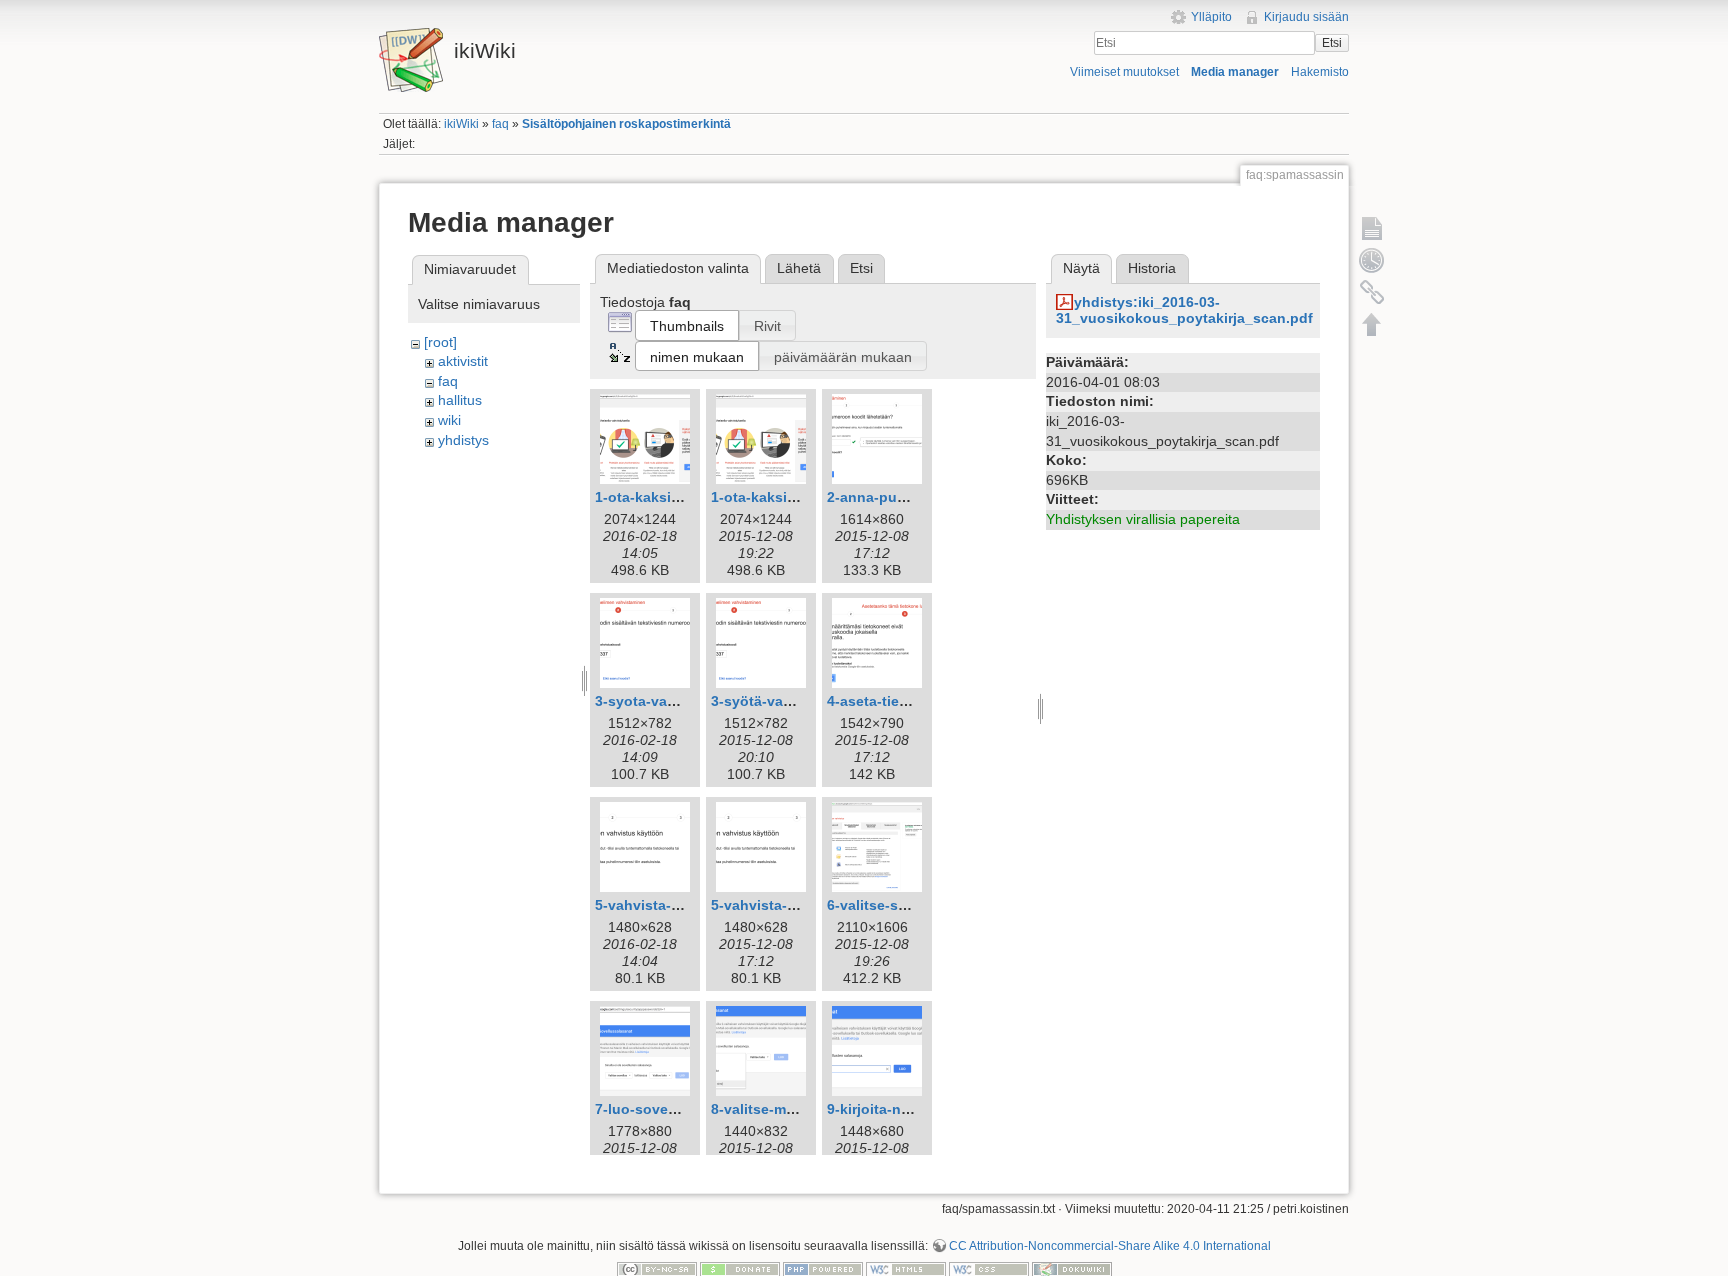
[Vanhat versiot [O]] (1372, 260)
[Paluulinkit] (1372, 292)
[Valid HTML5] (906, 1269)
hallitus (460, 400)
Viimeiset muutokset (1124, 72)
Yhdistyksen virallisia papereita (1143, 519)
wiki (449, 420)
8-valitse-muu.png (773, 1109)
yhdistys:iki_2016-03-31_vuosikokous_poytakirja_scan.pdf (1184, 310)
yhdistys (463, 440)
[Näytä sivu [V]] (1372, 228)
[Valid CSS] (989, 1269)
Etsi (1332, 43)
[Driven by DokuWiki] (1072, 1269)
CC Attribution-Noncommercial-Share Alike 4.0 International (1110, 1246)
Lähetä (799, 268)
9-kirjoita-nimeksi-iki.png (912, 1109)
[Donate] (740, 1269)
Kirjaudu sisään (1306, 17)
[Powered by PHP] (823, 1269)
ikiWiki (461, 124)
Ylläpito (1211, 17)
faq (500, 124)
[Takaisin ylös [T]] (1372, 324)
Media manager (1235, 72)
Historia (1152, 268)
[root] (440, 342)
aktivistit (463, 361)
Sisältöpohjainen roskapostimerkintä (626, 124)
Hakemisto (1320, 72)
